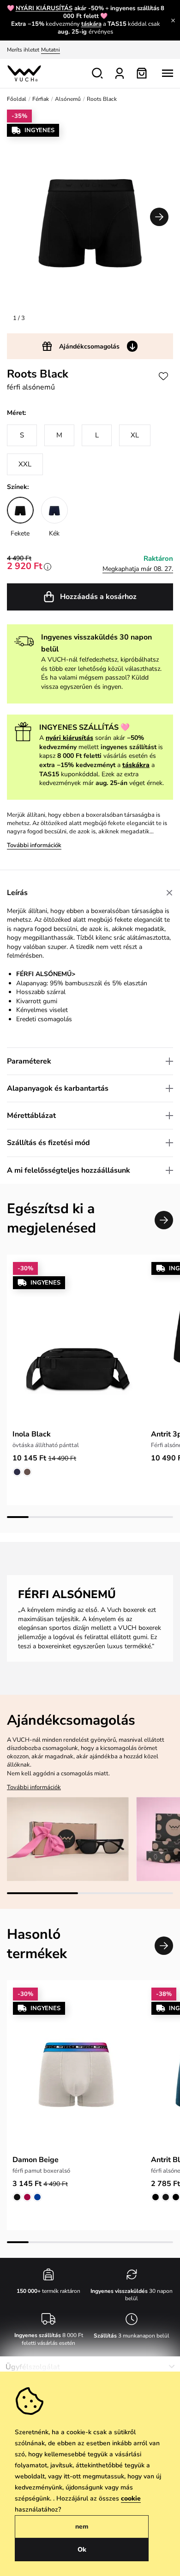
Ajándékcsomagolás (89, 346)
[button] (159, 217)
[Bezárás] (173, 20)
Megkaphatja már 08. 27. (138, 569)
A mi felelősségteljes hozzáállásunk (69, 1170)
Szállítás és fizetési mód (48, 1143)
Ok (82, 2550)
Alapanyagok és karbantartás (58, 1088)
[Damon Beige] (76, 2068)
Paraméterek (29, 1061)
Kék (54, 533)
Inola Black (32, 1434)
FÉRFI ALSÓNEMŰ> (46, 974)
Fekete (20, 533)
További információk (34, 845)
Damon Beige (36, 2160)
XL (135, 435)
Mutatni (51, 50)
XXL (25, 464)
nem (82, 2527)
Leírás (17, 893)
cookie (131, 2498)
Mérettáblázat (31, 1116)
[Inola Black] (76, 1343)
